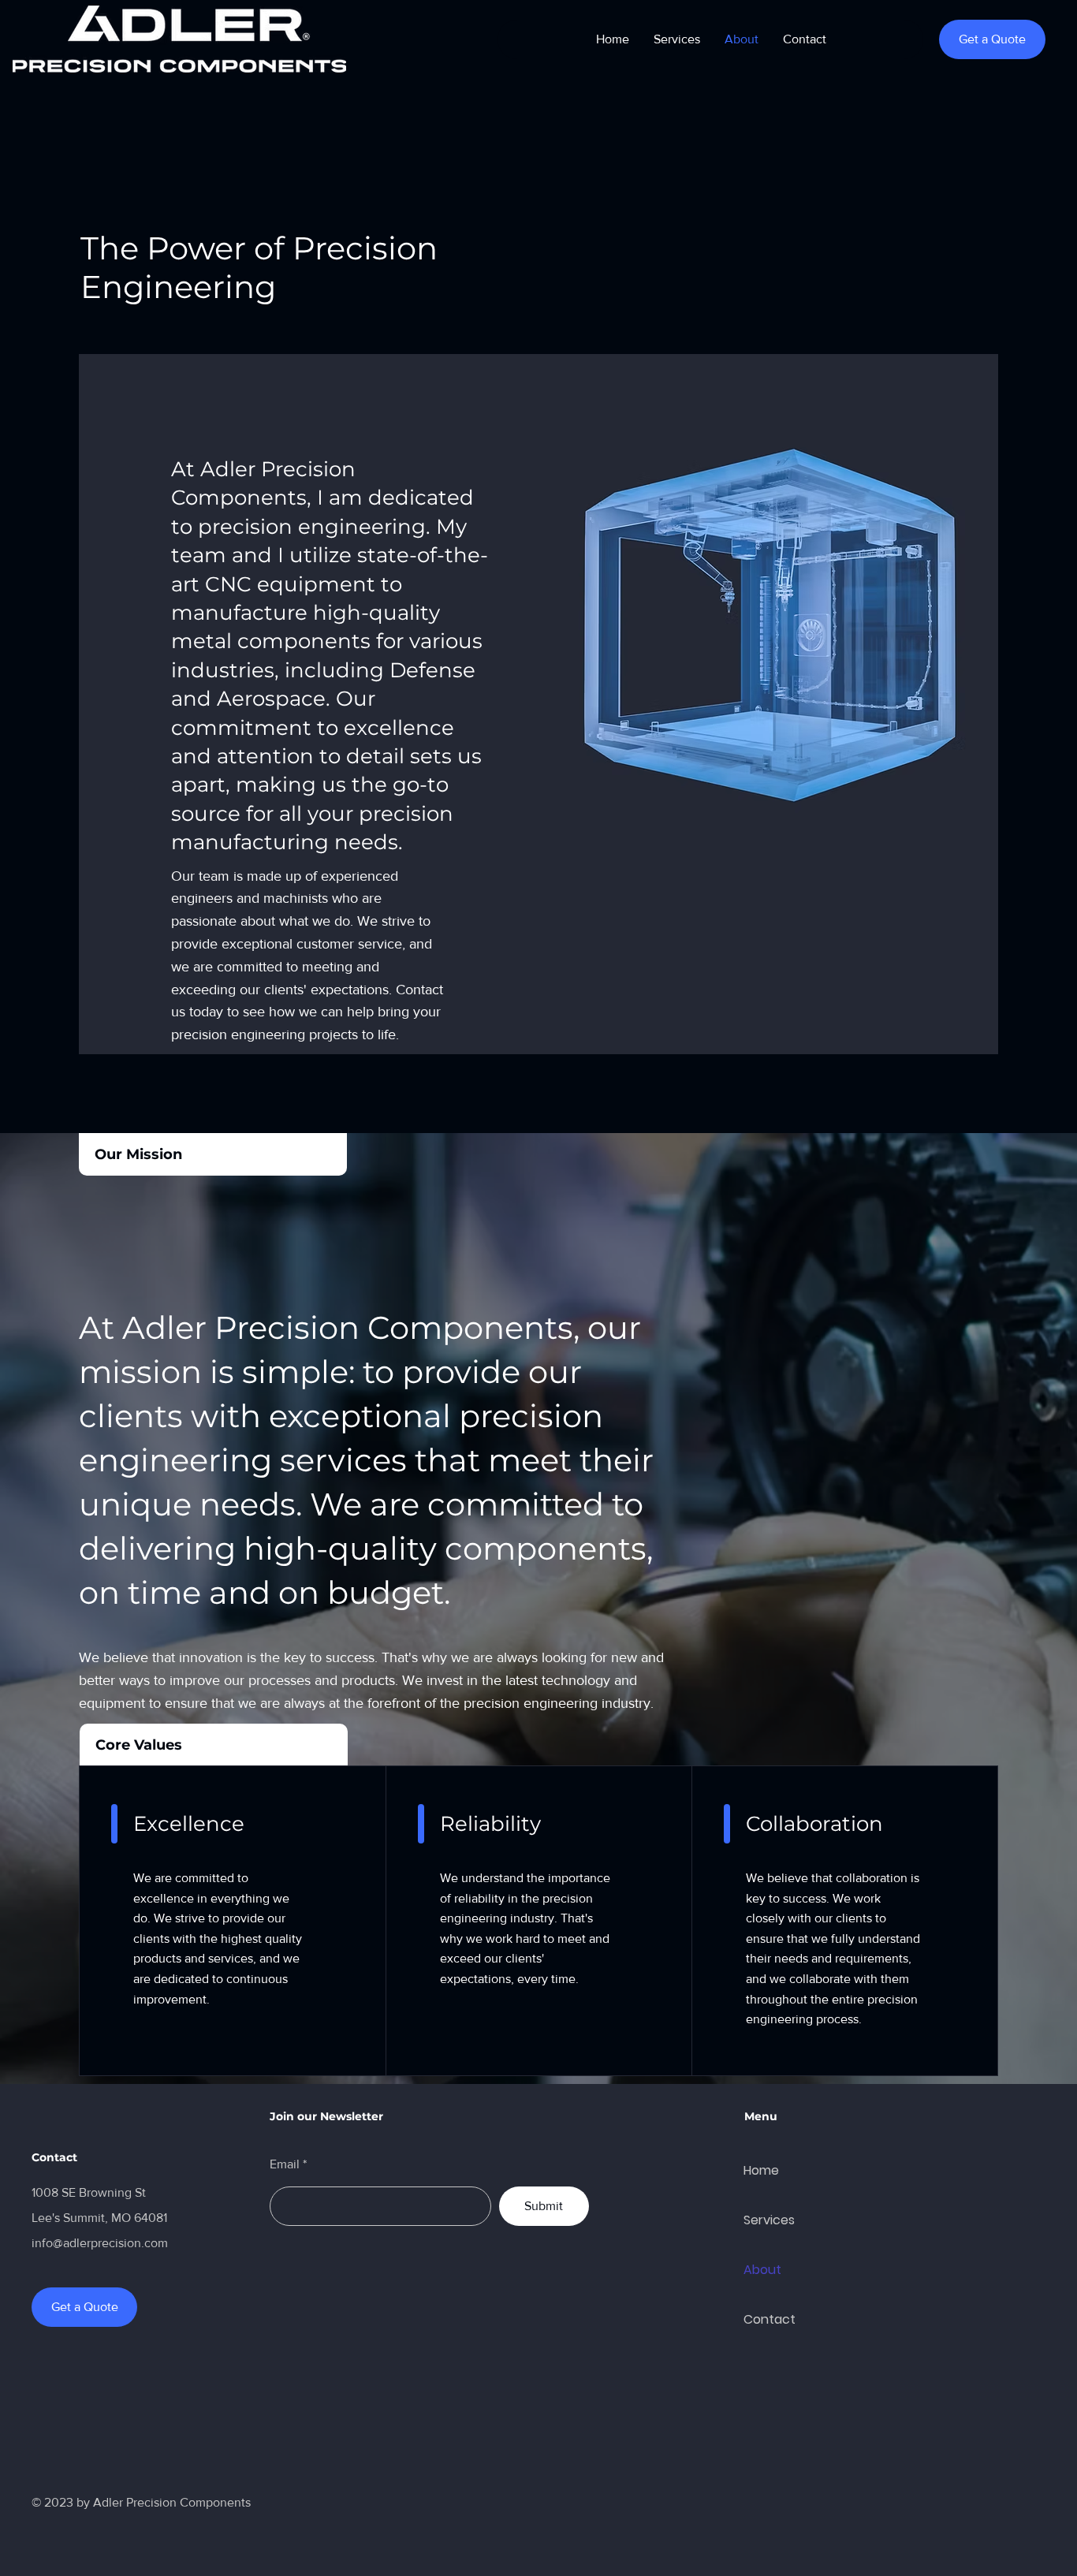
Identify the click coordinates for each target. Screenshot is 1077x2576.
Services (769, 2220)
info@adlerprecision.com (100, 2243)
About (762, 2270)
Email (285, 2164)
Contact (770, 2319)
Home (761, 2170)
